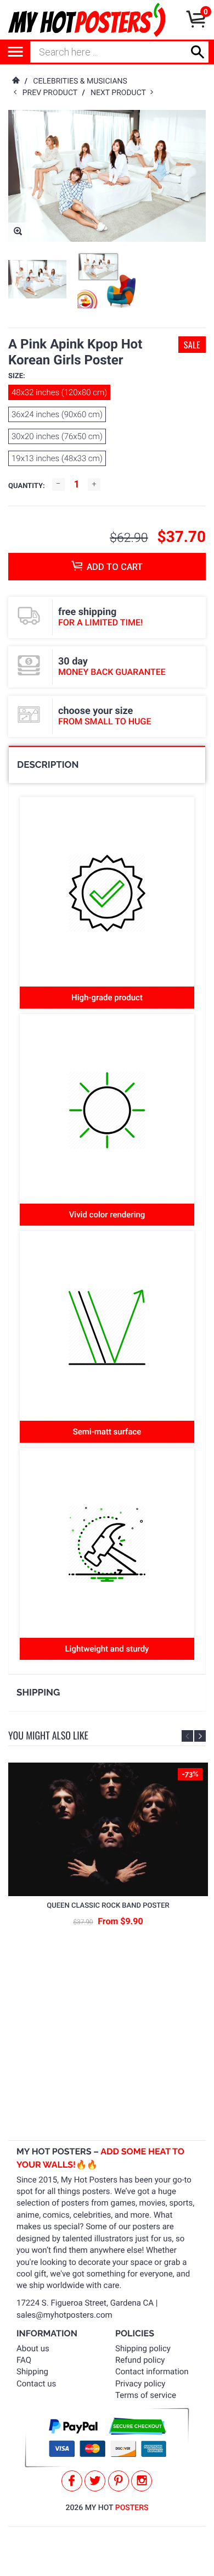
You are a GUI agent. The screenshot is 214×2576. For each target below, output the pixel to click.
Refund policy (140, 2360)
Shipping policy (143, 2348)
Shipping (32, 2372)
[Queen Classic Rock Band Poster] (108, 1829)
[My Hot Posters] (87, 20)
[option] (37, 279)
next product (120, 93)
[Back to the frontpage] (15, 81)
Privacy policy (140, 2384)
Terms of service (146, 2395)
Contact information (152, 2372)
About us (33, 2348)
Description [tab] (48, 765)
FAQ (24, 2360)
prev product (52, 93)
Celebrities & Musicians (80, 81)
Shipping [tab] (38, 1692)
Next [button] (200, 1736)
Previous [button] (187, 1736)
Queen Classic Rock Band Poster (108, 1906)
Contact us (36, 2384)
